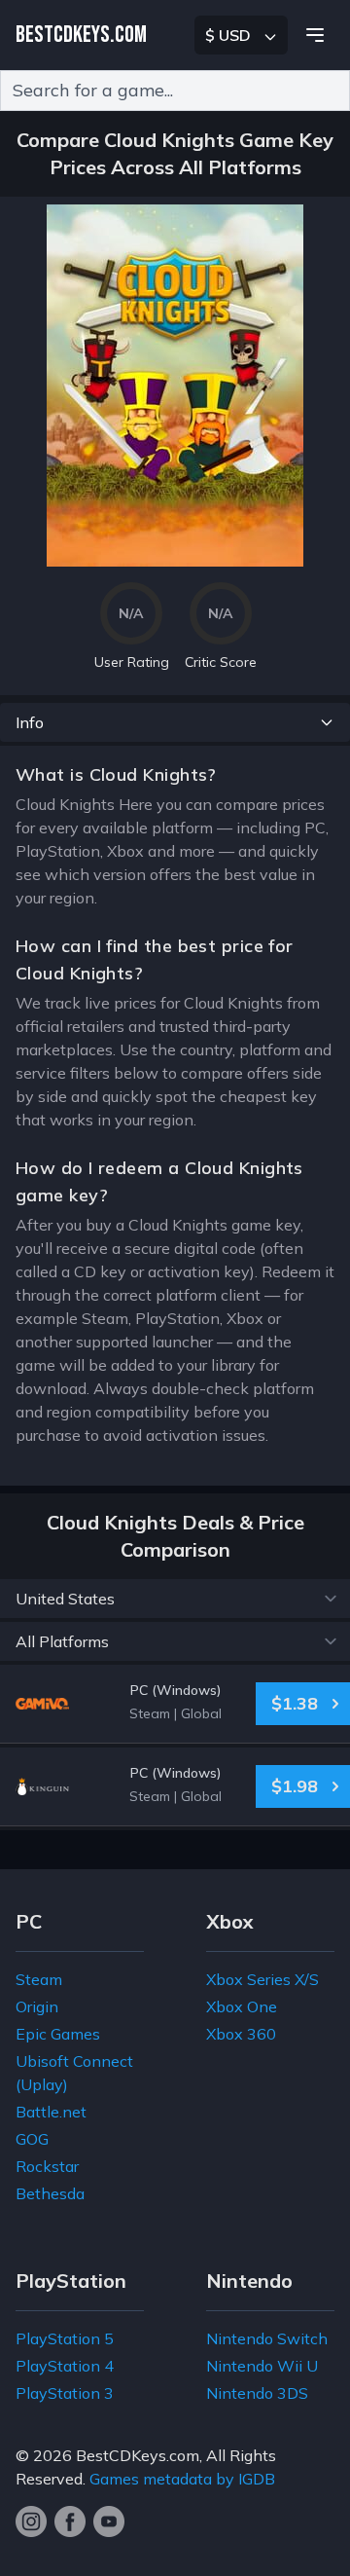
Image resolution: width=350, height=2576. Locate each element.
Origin (37, 2006)
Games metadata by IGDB (182, 2479)
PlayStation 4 (65, 2366)
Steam (39, 1979)
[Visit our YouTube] (109, 2521)
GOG (32, 2139)
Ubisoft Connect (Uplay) (74, 2073)
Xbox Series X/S (262, 1979)
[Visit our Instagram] (31, 2521)
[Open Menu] (315, 35)
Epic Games (58, 2034)
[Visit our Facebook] (70, 2521)
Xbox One (242, 2006)
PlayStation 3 (65, 2393)
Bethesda (50, 2193)
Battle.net (51, 2112)
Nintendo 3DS (257, 2393)
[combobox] (175, 91)
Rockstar (47, 2166)
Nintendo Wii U (262, 2366)
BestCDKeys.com (138, 2455)
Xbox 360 (241, 2034)
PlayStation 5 (65, 2338)
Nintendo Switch (267, 2338)
